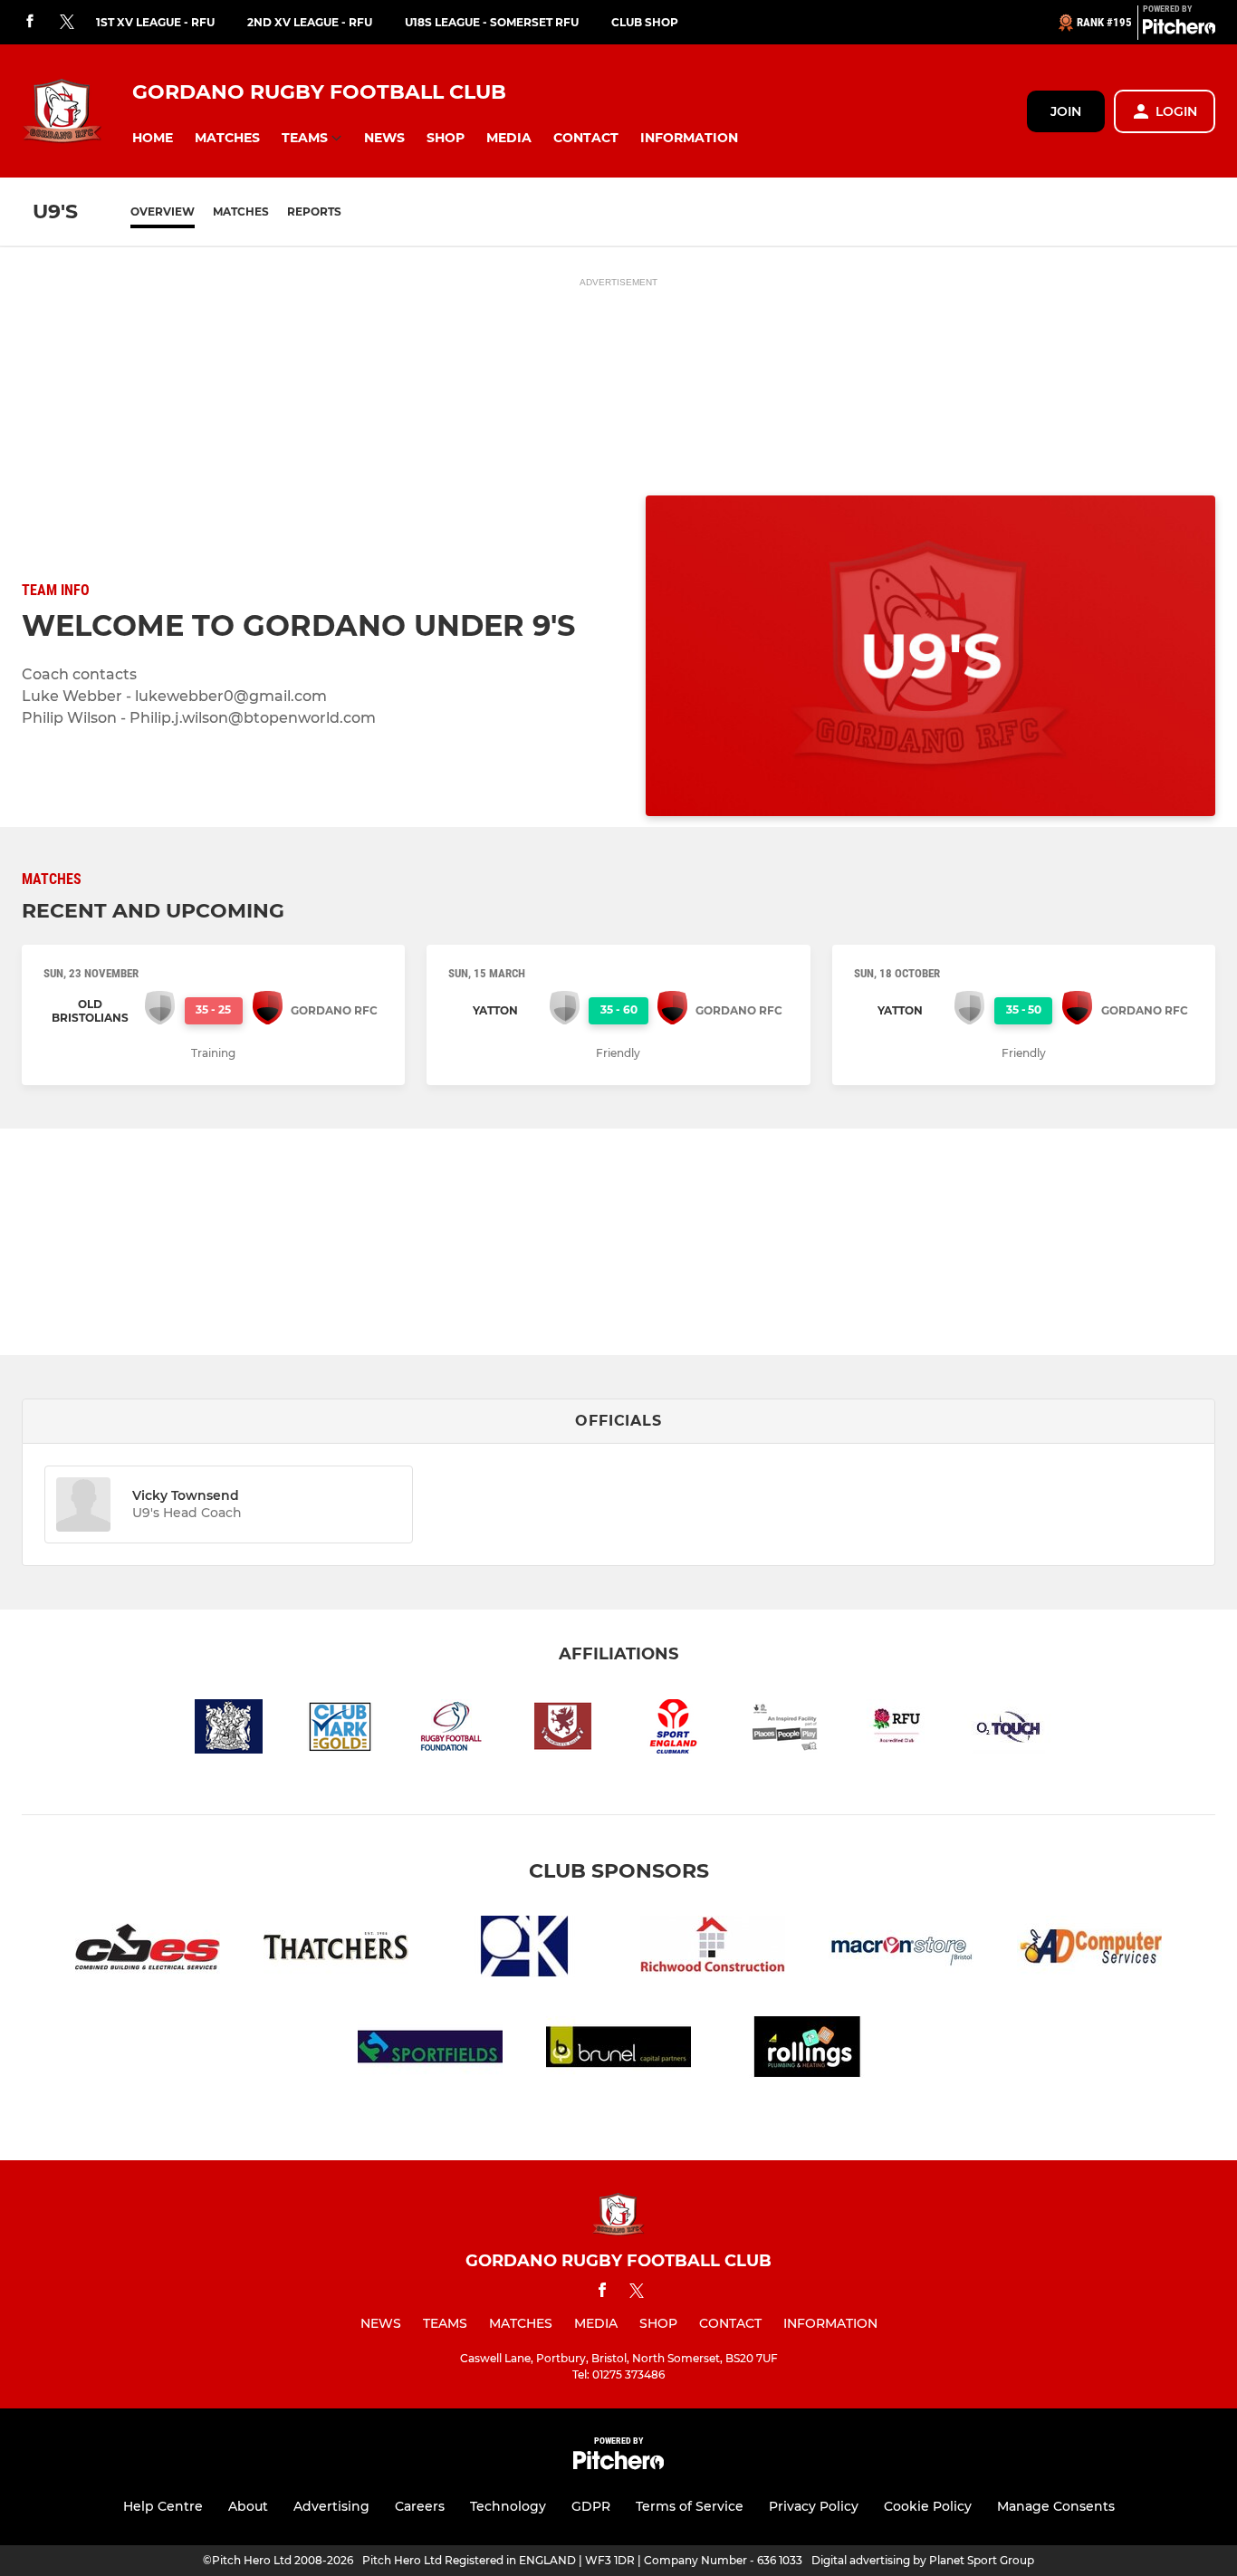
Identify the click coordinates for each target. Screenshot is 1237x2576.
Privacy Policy (814, 2506)
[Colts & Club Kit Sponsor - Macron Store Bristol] (901, 1950)
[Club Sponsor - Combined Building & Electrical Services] (148, 1950)
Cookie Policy (928, 2506)
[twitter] (67, 23)
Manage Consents (1056, 2506)
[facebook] (30, 22)
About (248, 2506)
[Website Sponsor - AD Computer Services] (1089, 1950)
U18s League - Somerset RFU (492, 22)
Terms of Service (690, 2506)
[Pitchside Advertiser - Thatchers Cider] (336, 1950)
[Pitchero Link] (1179, 30)
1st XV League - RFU (155, 22)
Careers (420, 2506)
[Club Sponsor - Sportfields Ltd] (430, 2050)
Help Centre (163, 2506)
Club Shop (645, 22)
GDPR (591, 2506)
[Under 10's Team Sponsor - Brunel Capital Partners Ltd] (618, 2050)
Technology (508, 2506)
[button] (153, 138)
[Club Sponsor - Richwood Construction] (713, 1950)
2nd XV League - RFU (310, 22)
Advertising (331, 2506)
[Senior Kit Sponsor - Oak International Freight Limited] (524, 1950)
